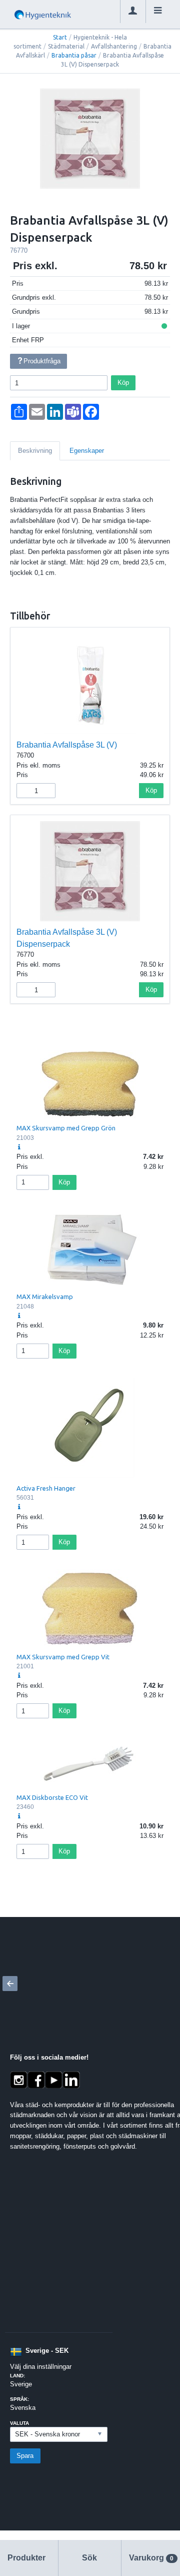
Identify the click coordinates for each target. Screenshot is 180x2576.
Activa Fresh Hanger (46, 1488)
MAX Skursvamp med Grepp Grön (66, 1128)
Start (60, 37)
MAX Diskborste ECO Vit (52, 1797)
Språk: (19, 2399)
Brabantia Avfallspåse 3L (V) (67, 745)
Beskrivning (35, 451)
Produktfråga (42, 361)
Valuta (19, 2423)
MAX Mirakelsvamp (45, 1297)
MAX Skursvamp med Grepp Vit (63, 1657)
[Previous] (10, 1984)
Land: (17, 2376)
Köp (123, 383)
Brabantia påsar (74, 55)
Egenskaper (87, 451)
